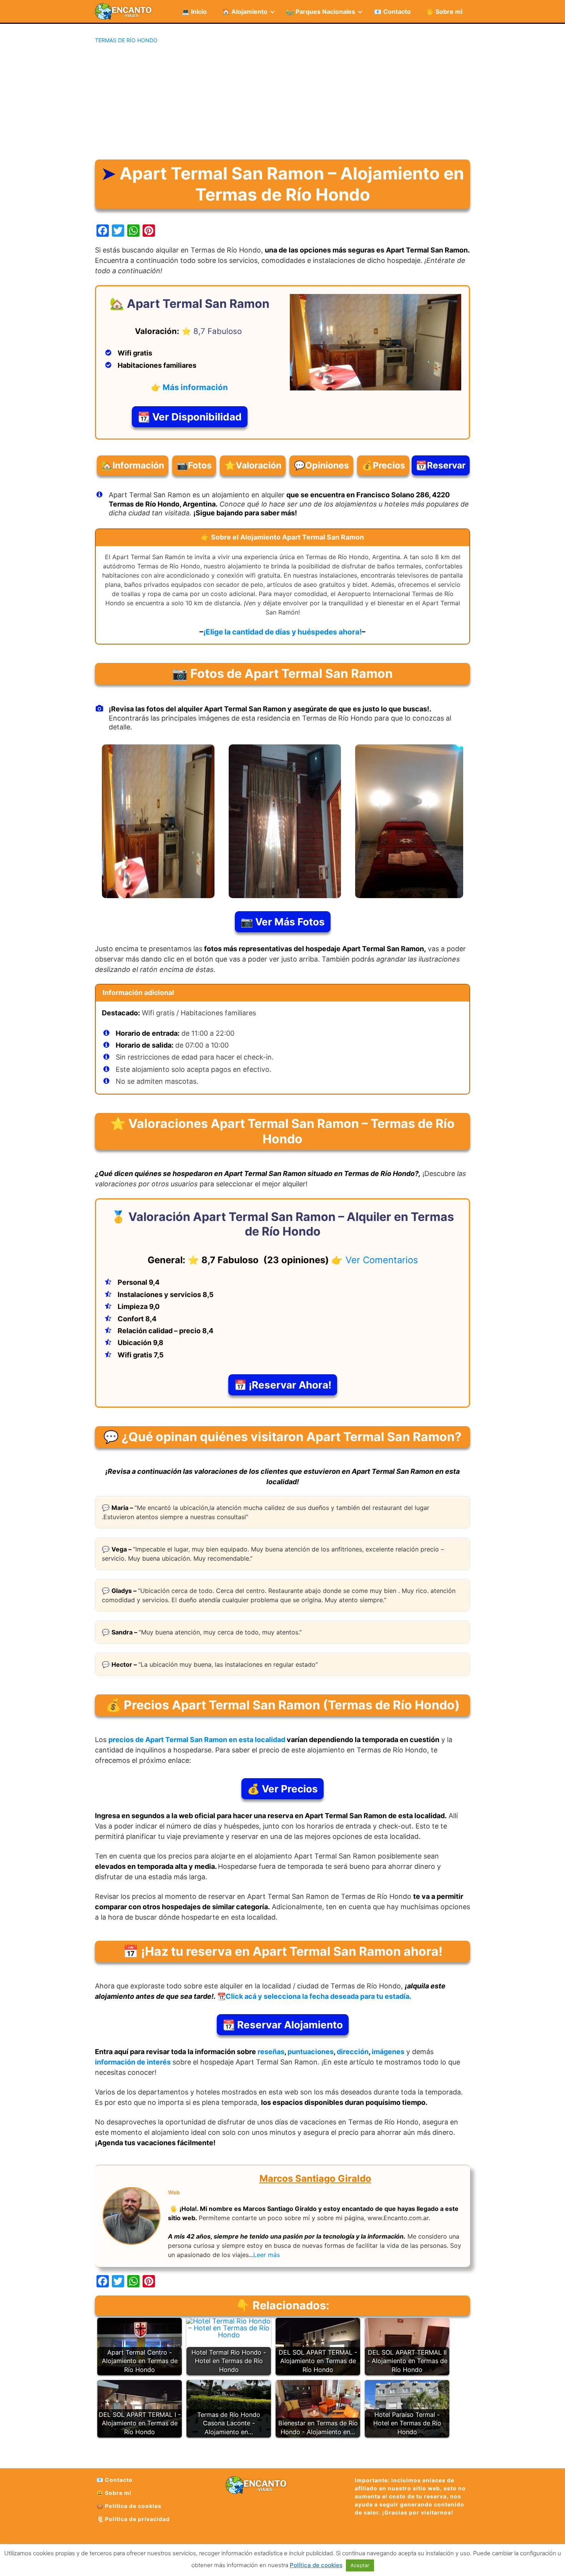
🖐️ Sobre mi (444, 12)
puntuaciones (311, 2052)
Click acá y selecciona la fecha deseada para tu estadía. (318, 1996)
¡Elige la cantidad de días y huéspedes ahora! (282, 632)
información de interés (133, 2062)
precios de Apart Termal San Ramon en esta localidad (197, 1740)
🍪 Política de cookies (129, 2506)
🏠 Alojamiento (245, 12)
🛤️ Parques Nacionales (321, 12)
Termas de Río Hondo (126, 40)
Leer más (267, 2255)
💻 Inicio (194, 12)
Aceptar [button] (360, 2565)
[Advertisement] (282, 102)
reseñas (271, 2052)
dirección (353, 2052)
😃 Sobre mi (114, 2493)
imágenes (388, 2052)
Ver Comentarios (382, 1260)
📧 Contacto (392, 12)
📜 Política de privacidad (133, 2519)
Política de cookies (316, 2565)
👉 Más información (189, 387)
